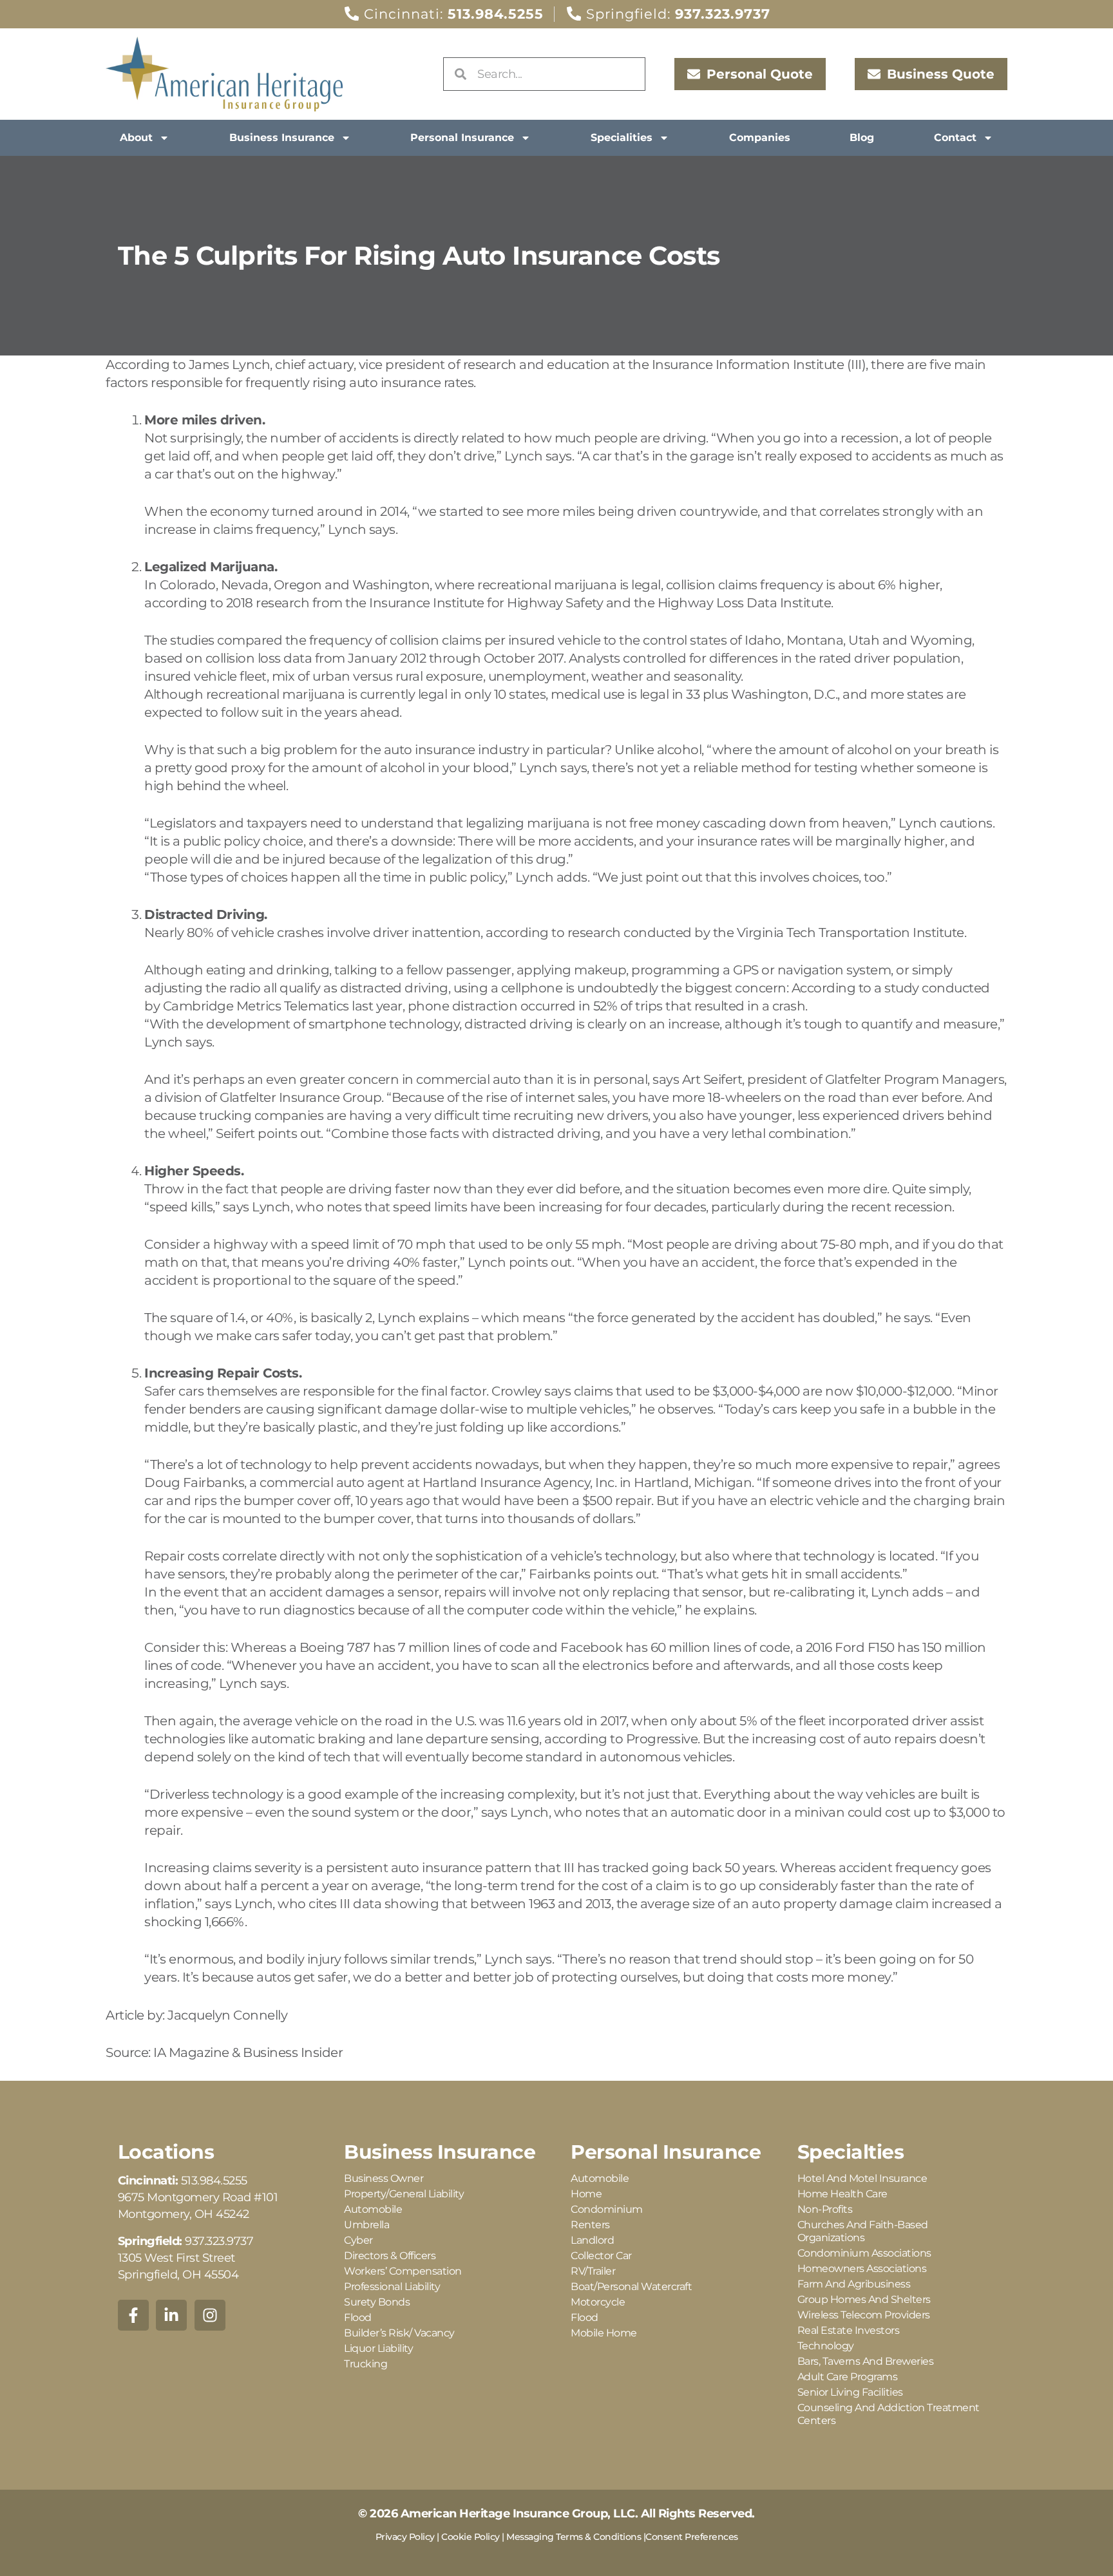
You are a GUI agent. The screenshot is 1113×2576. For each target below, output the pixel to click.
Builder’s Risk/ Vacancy (399, 2333)
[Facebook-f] (133, 2315)
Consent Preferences (692, 2537)
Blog (862, 137)
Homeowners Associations (862, 2268)
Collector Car (601, 2256)
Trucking (366, 2364)
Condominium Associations (864, 2253)
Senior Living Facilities (850, 2392)
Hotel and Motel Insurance (862, 2178)
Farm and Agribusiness (854, 2284)
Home (586, 2194)
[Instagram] (210, 2315)
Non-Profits (825, 2209)
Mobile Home (604, 2333)
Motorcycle (598, 2302)
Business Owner (384, 2178)
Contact (955, 137)
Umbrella (366, 2225)
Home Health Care (842, 2194)
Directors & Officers (390, 2256)
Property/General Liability (404, 2194)
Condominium (607, 2209)
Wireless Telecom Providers (864, 2315)
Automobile (373, 2209)
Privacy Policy (405, 2537)
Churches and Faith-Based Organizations (863, 2231)
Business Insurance (282, 137)
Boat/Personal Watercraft (631, 2287)
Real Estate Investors (849, 2330)
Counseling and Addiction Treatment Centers (889, 2414)
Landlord (592, 2240)
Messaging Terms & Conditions (574, 2537)
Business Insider (294, 2052)
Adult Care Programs (848, 2377)
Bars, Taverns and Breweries (866, 2361)
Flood (358, 2317)
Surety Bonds (377, 2302)
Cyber (358, 2240)
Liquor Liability (378, 2348)
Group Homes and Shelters (864, 2299)
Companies (760, 137)
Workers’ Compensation (403, 2271)
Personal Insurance (462, 137)
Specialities (622, 137)
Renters (590, 2225)
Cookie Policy (471, 2537)
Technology (826, 2346)
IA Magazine (191, 2052)
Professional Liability (392, 2287)
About (136, 137)
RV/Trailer (593, 2271)
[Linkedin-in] (171, 2315)
